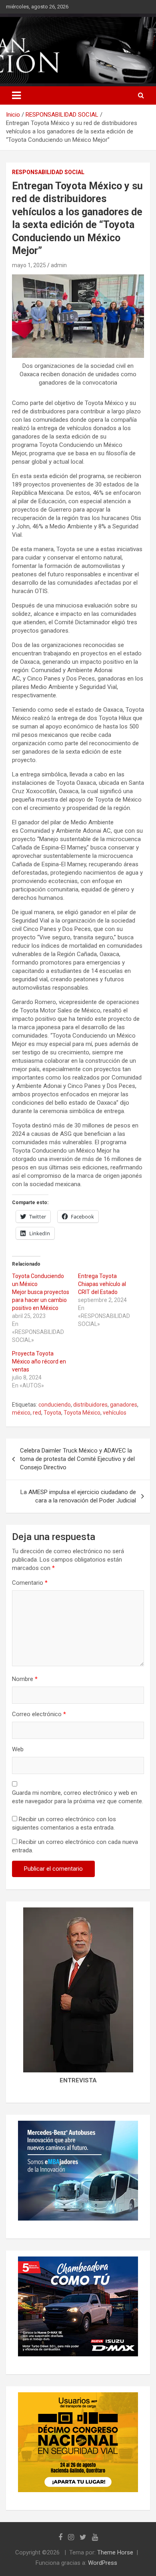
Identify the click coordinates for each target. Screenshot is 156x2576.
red (37, 1413)
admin (59, 265)
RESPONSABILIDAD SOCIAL (48, 172)
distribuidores (90, 1405)
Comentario (30, 1583)
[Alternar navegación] (16, 95)
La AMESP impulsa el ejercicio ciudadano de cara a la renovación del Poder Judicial (78, 1496)
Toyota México (82, 1413)
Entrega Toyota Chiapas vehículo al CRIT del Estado (102, 1284)
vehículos (115, 1413)
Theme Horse (115, 2552)
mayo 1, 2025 (29, 265)
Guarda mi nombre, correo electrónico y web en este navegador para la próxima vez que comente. (78, 1797)
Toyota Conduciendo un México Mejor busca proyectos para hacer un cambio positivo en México (41, 1292)
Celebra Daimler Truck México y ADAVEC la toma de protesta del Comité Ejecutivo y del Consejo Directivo (77, 1459)
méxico (21, 1413)
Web (18, 1749)
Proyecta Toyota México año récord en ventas (39, 1361)
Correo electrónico (39, 1714)
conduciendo (55, 1405)
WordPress (103, 2563)
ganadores (124, 1405)
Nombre (25, 1679)
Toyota (52, 1413)
